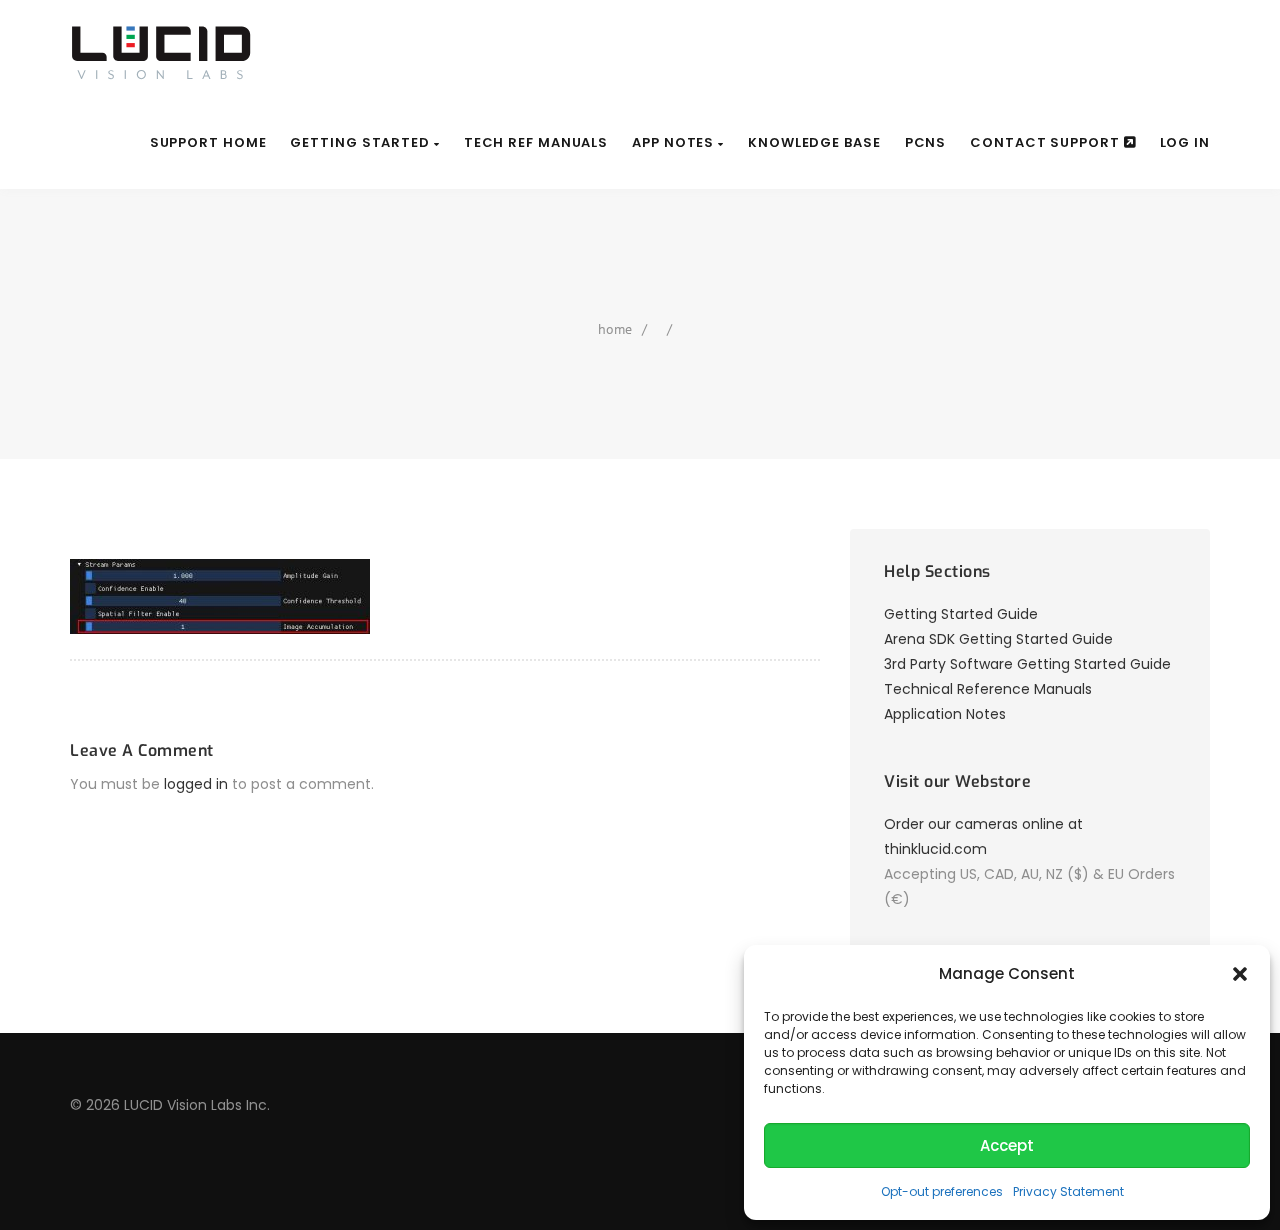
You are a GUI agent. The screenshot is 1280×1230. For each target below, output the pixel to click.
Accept (1007, 1145)
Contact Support (1046, 142)
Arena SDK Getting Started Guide (998, 639)
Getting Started (361, 142)
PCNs (926, 142)
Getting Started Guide (961, 614)
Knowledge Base (814, 142)
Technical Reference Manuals (988, 689)
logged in (196, 784)
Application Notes (945, 714)
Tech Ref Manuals (536, 142)
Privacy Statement (1068, 1191)
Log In (1185, 142)
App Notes (675, 142)
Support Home (208, 142)
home (615, 329)
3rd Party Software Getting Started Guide (1027, 664)
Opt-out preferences (942, 1191)
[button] (1240, 974)
